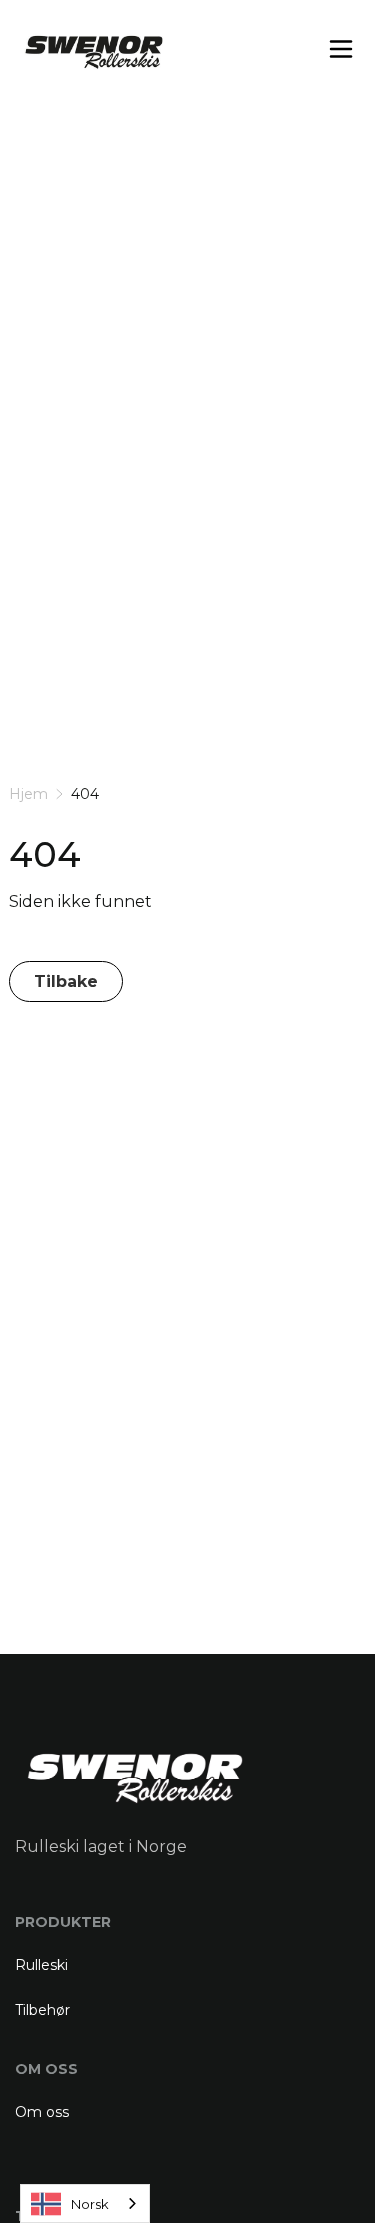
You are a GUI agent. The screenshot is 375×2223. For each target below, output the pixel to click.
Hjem (28, 794)
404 (85, 794)
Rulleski (41, 1965)
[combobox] (85, 2203)
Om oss (42, 2112)
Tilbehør (42, 2010)
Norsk (90, 2204)
